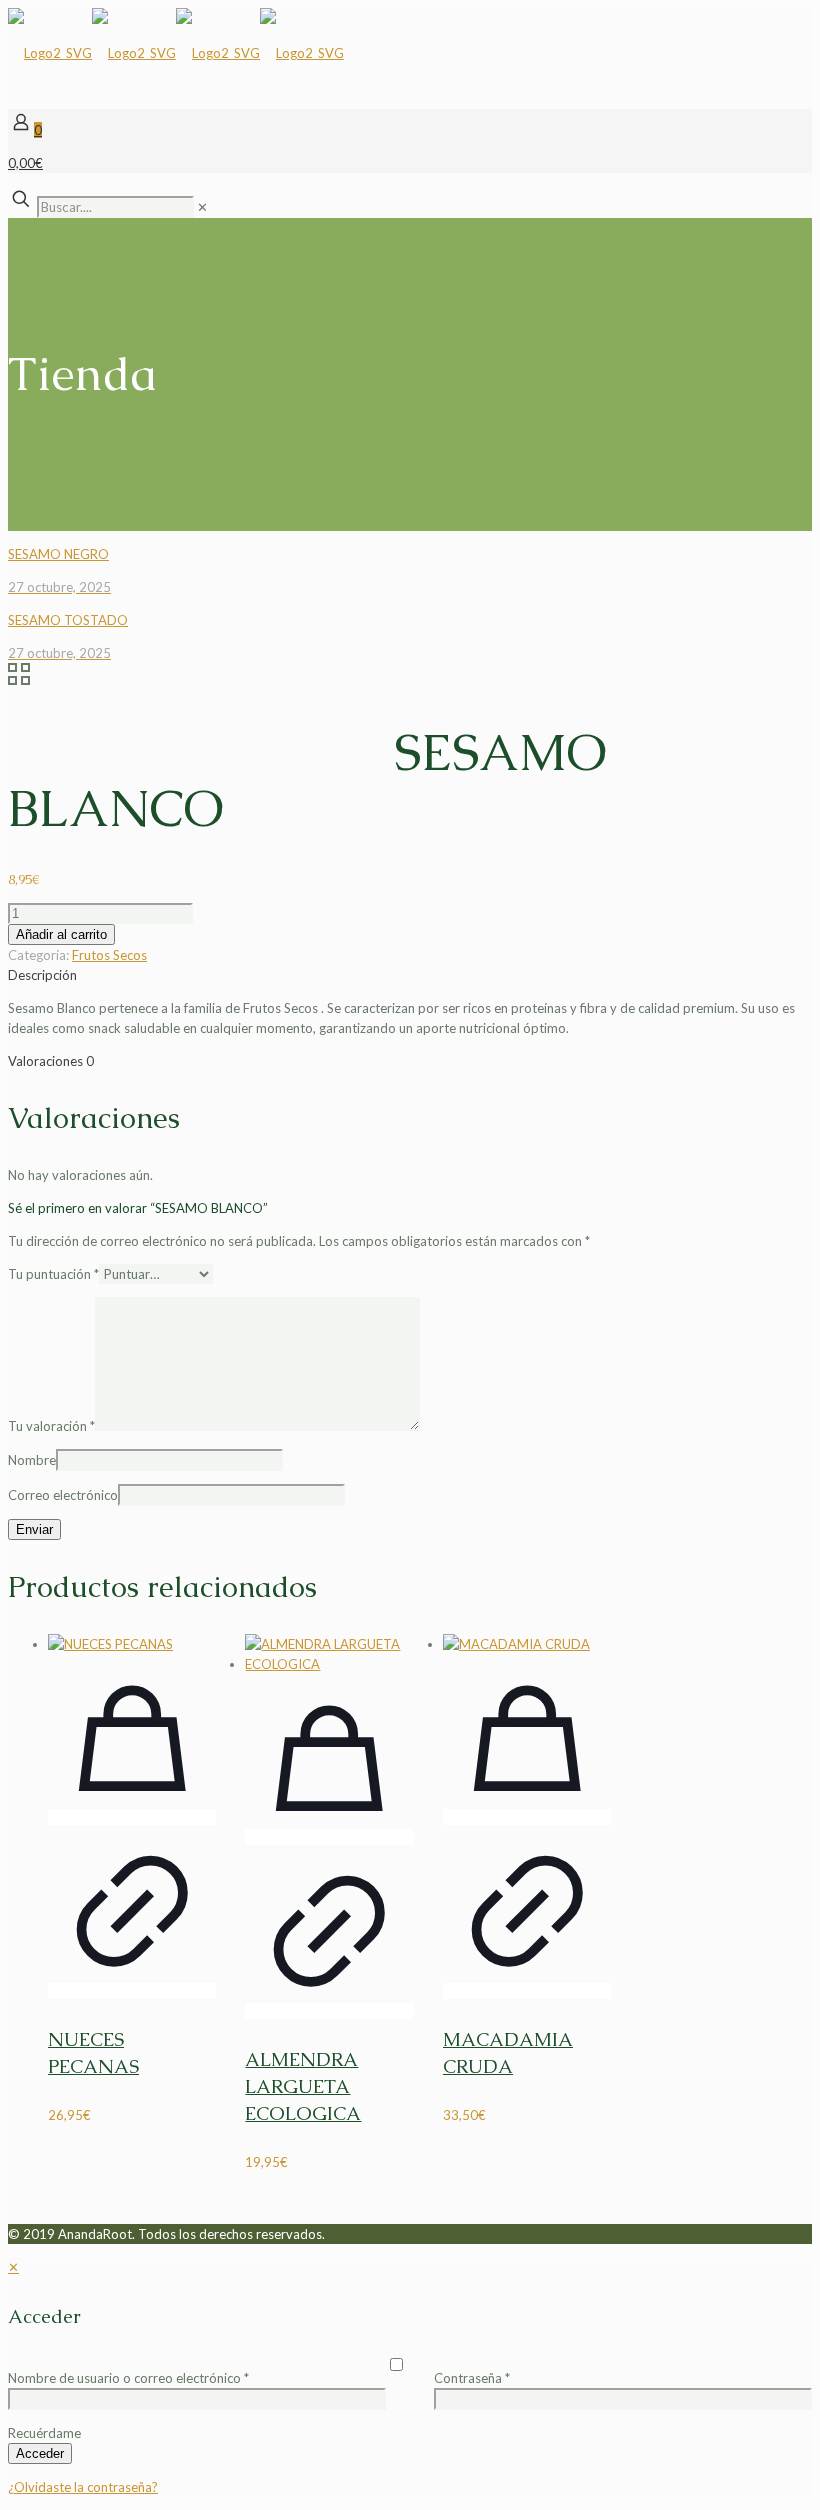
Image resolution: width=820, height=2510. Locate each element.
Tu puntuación (53, 1274)
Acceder (40, 2453)
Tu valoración (51, 1426)
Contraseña (472, 2378)
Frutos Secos (109, 955)
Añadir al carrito (61, 934)
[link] (202, 207)
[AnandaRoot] (176, 53)
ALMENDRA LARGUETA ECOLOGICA (303, 2086)
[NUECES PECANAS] (132, 1644)
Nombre (32, 1460)
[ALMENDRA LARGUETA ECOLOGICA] (329, 1654)
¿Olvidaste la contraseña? (83, 2487)
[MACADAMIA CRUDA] (527, 1644)
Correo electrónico (63, 1495)
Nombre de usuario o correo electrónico (128, 2378)
